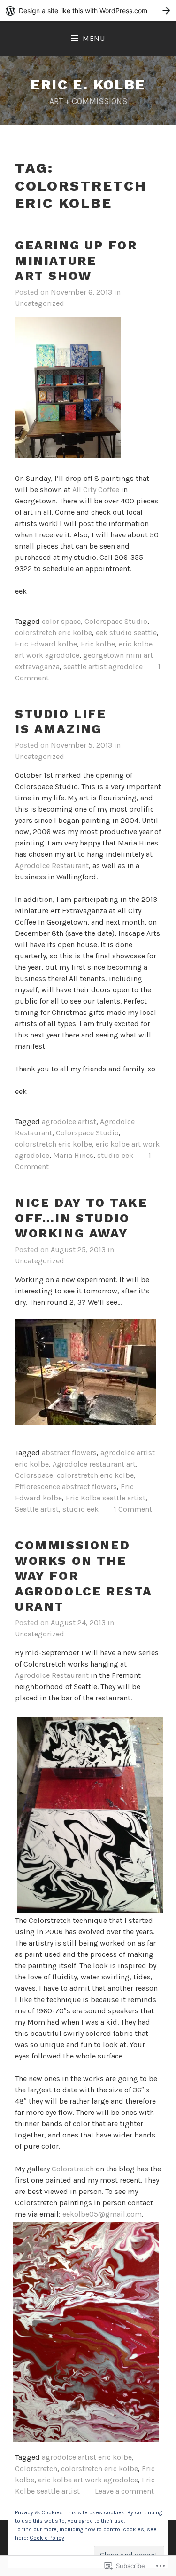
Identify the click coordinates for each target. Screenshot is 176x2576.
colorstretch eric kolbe (54, 633)
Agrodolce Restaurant (52, 865)
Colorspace (34, 1475)
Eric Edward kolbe (46, 644)
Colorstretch (74, 2169)
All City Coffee (96, 490)
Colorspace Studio (116, 621)
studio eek (115, 1155)
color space (61, 621)
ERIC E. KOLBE (88, 84)
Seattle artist (37, 1509)
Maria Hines (73, 1155)
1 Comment (133, 1509)
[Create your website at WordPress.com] (88, 11)
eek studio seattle (126, 633)
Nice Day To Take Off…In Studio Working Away (81, 1218)
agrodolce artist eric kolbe (87, 2457)
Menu (94, 38)
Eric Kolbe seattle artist (106, 1498)
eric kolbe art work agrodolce (88, 2480)
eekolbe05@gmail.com (101, 2214)
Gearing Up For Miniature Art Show (76, 260)
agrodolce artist (69, 1121)
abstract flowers (69, 1453)
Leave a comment (124, 2491)
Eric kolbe (98, 644)
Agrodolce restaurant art (94, 1464)
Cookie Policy (47, 2538)
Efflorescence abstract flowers (66, 1487)
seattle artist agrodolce (103, 666)
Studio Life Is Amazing (61, 722)
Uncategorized (40, 303)
